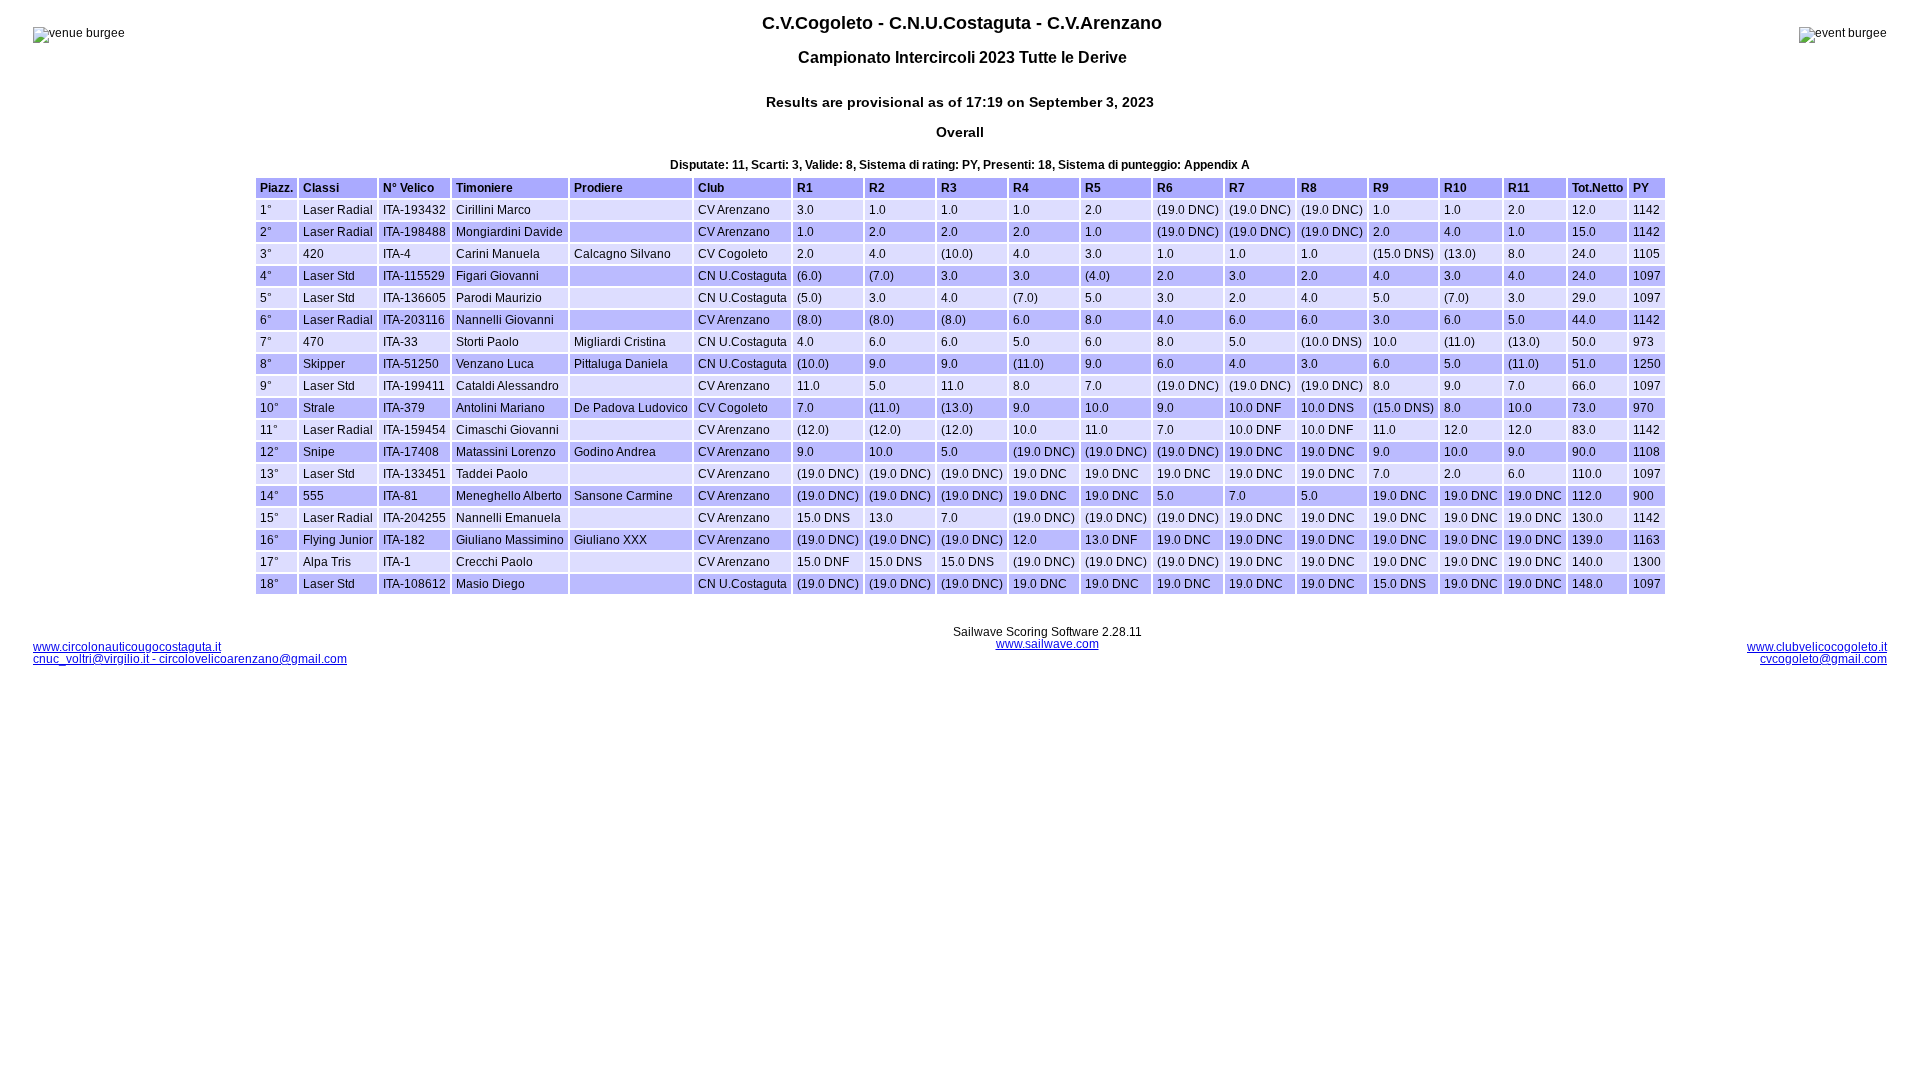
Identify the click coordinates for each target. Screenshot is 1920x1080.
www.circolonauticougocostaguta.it (127, 647)
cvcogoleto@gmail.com (1823, 659)
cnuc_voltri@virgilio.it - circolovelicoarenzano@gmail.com (190, 659)
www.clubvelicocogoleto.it (1817, 647)
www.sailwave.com (1047, 644)
